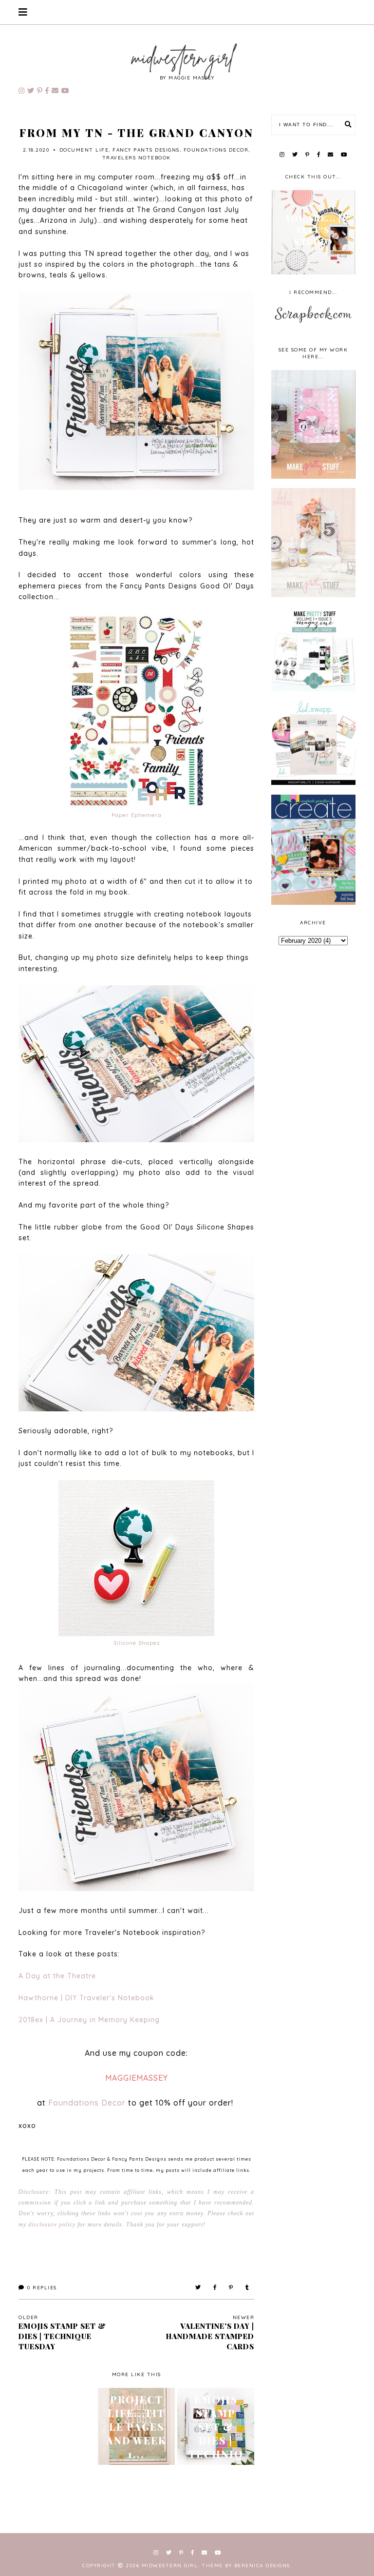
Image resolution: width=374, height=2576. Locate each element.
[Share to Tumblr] (248, 2288)
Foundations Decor (216, 150)
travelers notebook (137, 158)
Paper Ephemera (137, 815)
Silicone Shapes (137, 1643)
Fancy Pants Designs (146, 150)
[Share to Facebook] (215, 2288)
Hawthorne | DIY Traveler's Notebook (86, 1998)
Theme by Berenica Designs (246, 2566)
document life (84, 150)
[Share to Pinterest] (231, 2288)
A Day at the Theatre (57, 1976)
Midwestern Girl (170, 2566)
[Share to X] (198, 2288)
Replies (42, 2288)
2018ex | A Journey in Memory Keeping (89, 2020)
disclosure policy (52, 2225)
